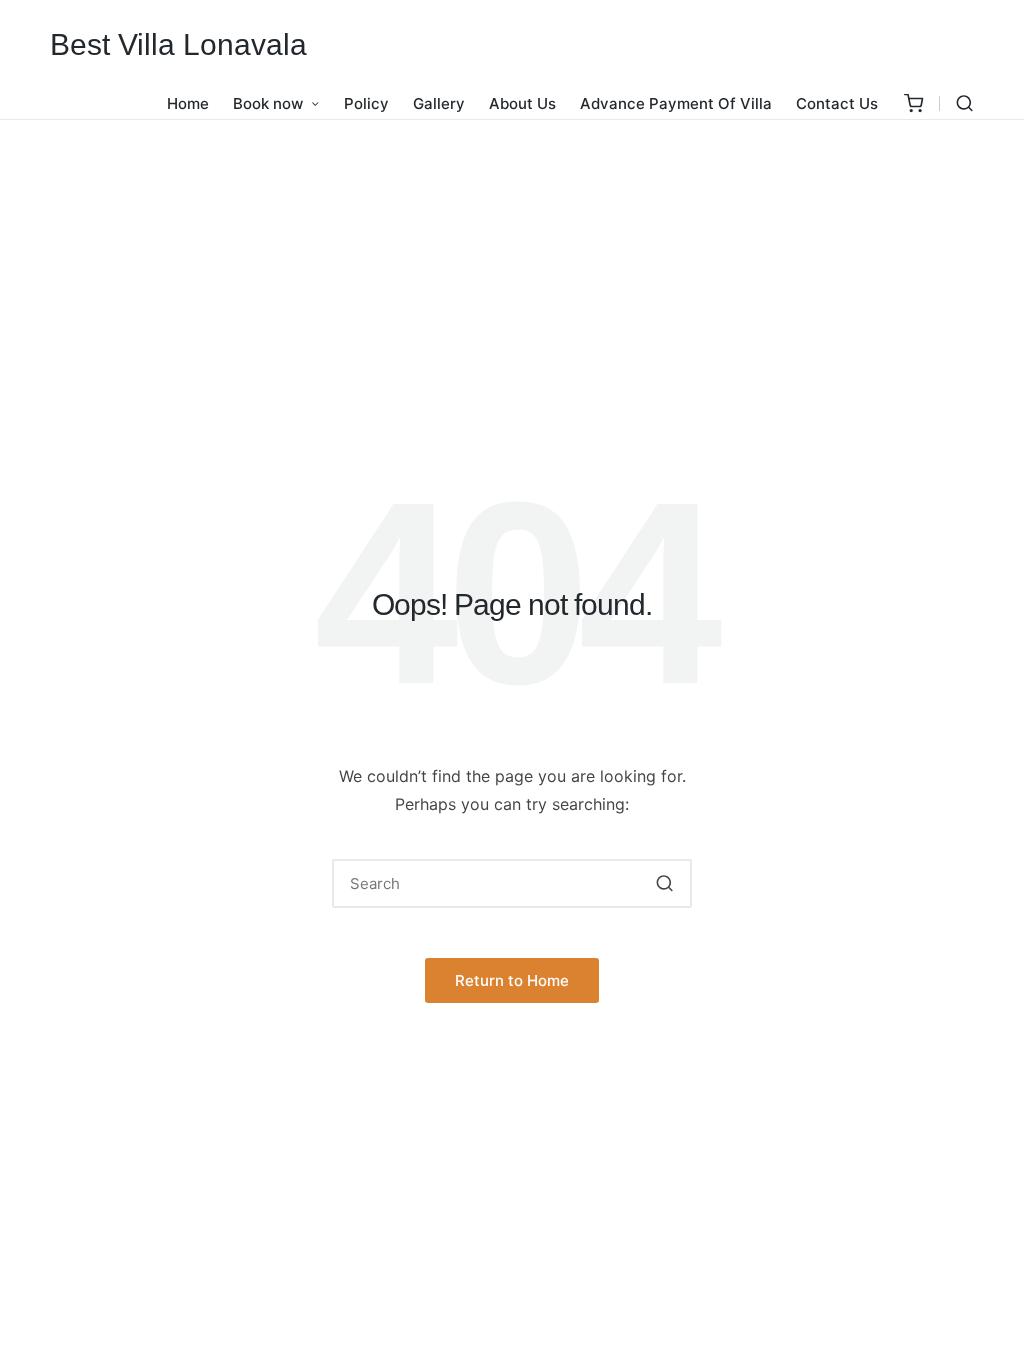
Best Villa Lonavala (178, 44)
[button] (664, 883)
